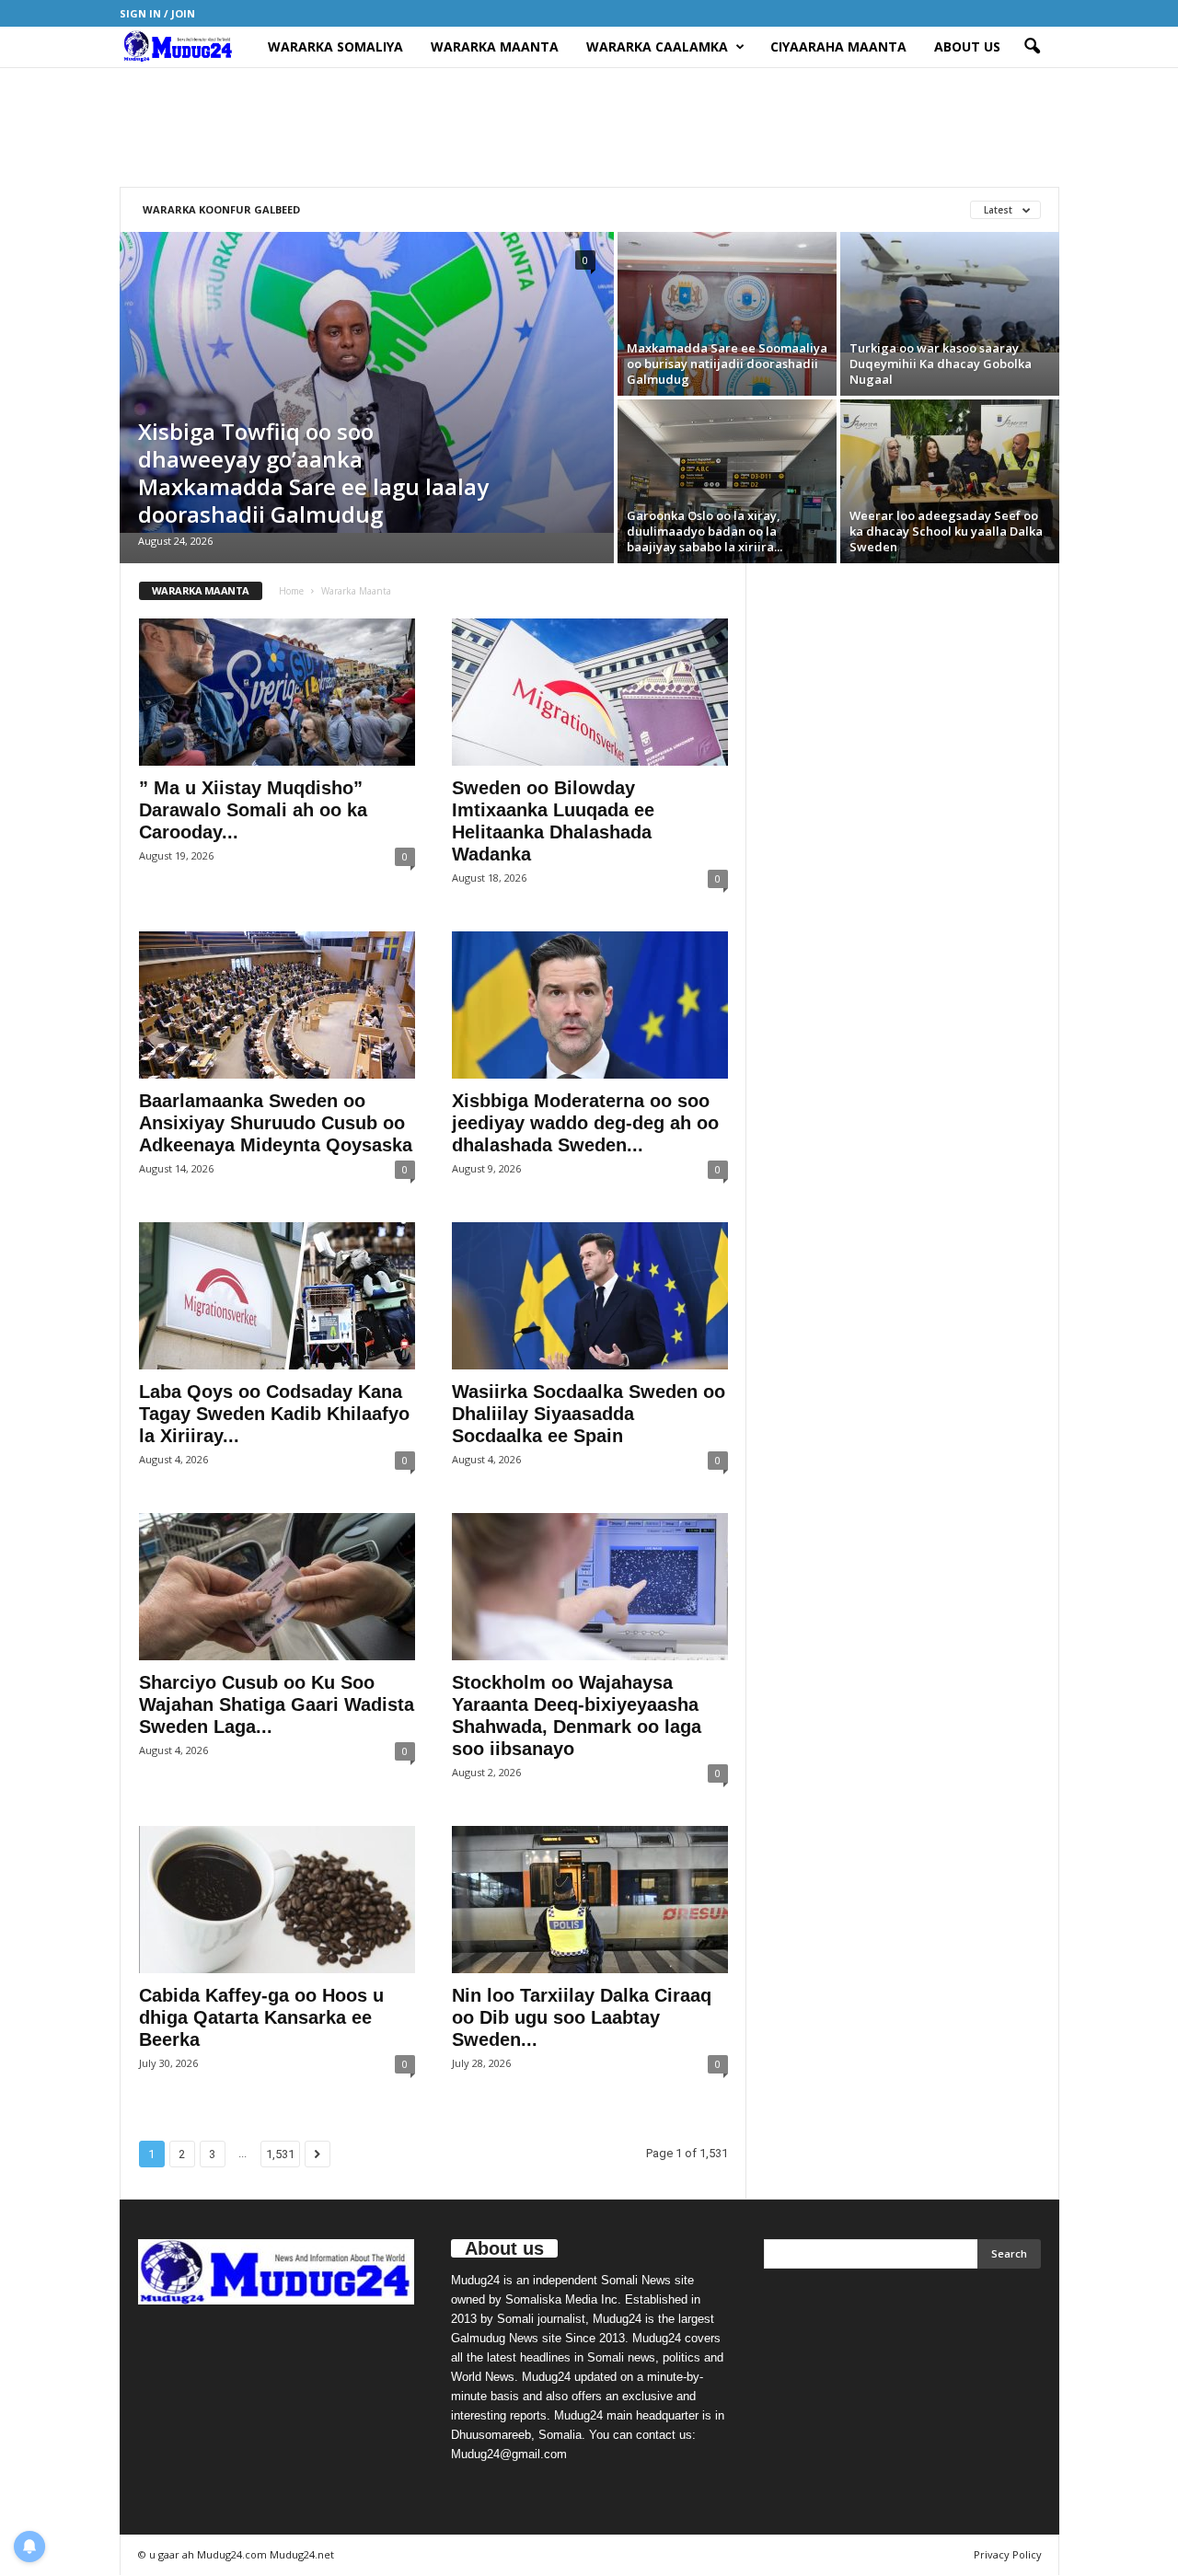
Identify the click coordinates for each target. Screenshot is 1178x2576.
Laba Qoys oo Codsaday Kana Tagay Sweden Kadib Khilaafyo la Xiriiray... (274, 1414)
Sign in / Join (157, 13)
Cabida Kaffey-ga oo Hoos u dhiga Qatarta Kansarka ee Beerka (261, 2017)
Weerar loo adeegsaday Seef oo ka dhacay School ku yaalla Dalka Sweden (946, 531)
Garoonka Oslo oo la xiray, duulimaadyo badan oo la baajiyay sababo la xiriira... (704, 531)
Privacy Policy (1008, 2554)
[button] (1032, 47)
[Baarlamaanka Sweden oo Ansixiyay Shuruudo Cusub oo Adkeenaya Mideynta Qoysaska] (277, 1005)
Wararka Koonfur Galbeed (221, 209)
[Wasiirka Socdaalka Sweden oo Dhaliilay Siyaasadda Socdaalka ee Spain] (590, 1296)
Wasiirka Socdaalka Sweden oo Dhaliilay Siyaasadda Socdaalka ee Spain (589, 1414)
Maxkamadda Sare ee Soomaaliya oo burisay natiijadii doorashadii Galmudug (727, 364)
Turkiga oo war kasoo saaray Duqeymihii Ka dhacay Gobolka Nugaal (941, 364)
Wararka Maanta (495, 46)
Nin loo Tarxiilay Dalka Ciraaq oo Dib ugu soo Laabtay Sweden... (582, 2017)
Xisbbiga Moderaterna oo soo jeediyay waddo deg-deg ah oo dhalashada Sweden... (585, 1123)
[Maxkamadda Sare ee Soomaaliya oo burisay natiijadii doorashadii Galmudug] (727, 314)
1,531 (280, 2154)
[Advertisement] (589, 127)
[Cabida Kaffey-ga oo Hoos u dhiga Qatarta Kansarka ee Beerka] (277, 1900)
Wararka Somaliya (335, 46)
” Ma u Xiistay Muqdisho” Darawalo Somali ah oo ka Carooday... (253, 810)
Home (291, 591)
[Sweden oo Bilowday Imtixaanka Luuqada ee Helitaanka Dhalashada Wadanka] (590, 692)
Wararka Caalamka (657, 46)
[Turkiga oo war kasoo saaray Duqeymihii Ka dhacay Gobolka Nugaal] (950, 292)
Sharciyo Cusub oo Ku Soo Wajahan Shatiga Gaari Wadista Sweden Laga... (277, 1704)
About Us (967, 46)
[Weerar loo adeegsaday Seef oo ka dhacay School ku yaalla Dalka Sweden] (950, 481)
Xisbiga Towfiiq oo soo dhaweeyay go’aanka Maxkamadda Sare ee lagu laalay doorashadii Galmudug (313, 473)
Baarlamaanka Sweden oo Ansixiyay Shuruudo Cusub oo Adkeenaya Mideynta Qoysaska (276, 1123)
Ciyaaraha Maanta (838, 46)
